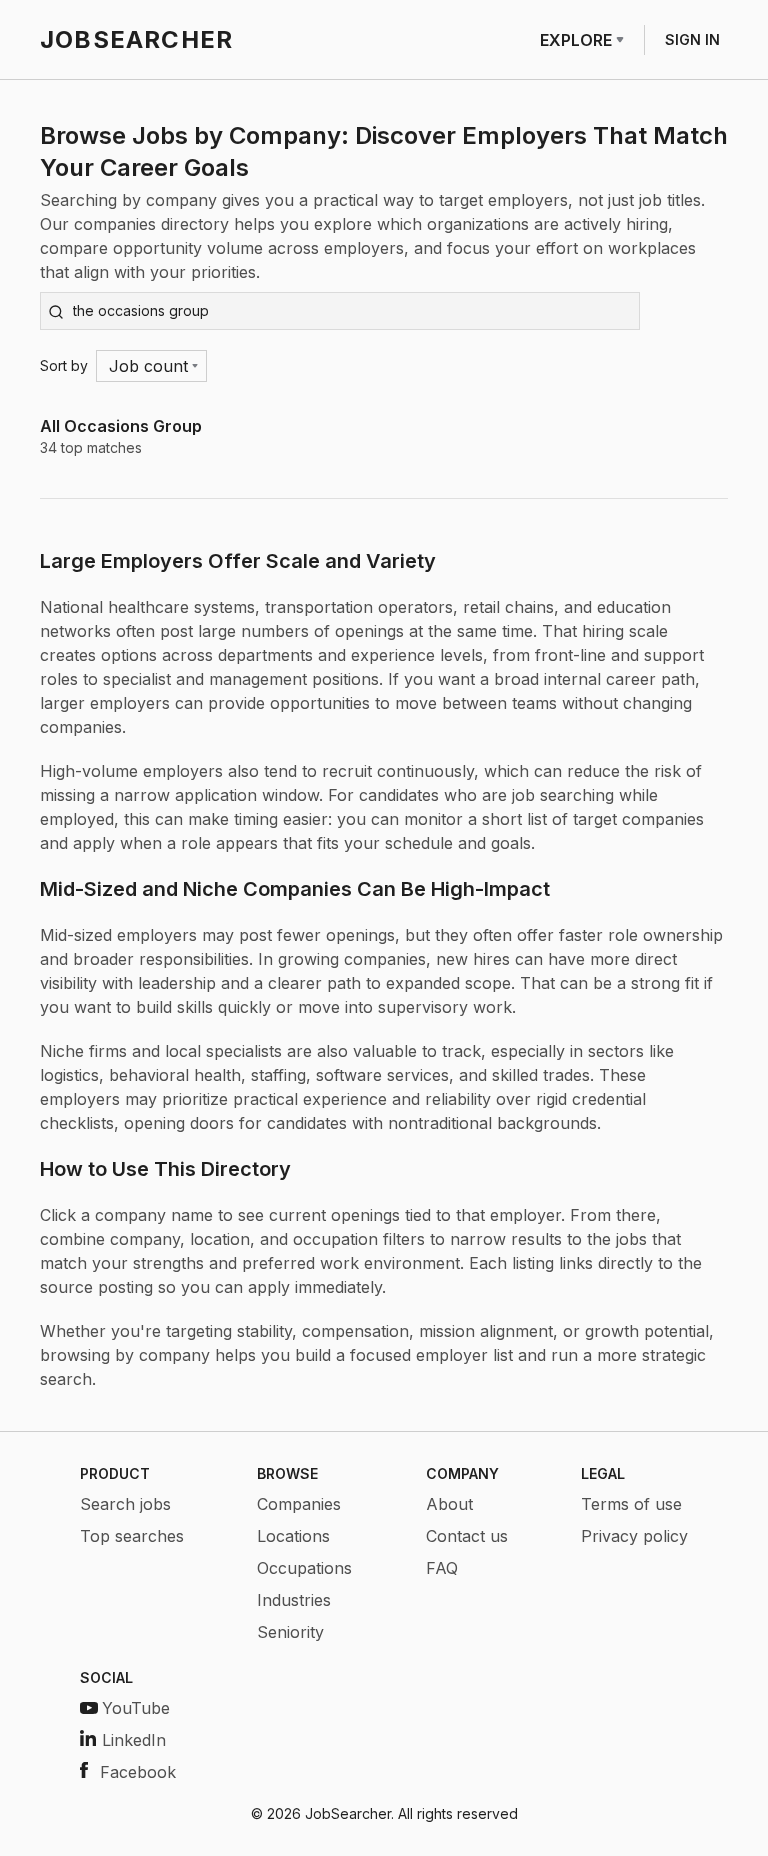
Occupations (304, 1568)
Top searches (132, 1536)
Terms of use (631, 1504)
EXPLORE (576, 40)
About (449, 1504)
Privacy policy (634, 1536)
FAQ (442, 1568)
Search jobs (125, 1504)
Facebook (138, 1772)
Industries (294, 1600)
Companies (299, 1504)
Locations (293, 1536)
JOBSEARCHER (136, 39)
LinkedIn (134, 1740)
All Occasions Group (121, 426)
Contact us (467, 1536)
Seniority (290, 1632)
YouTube (136, 1708)
